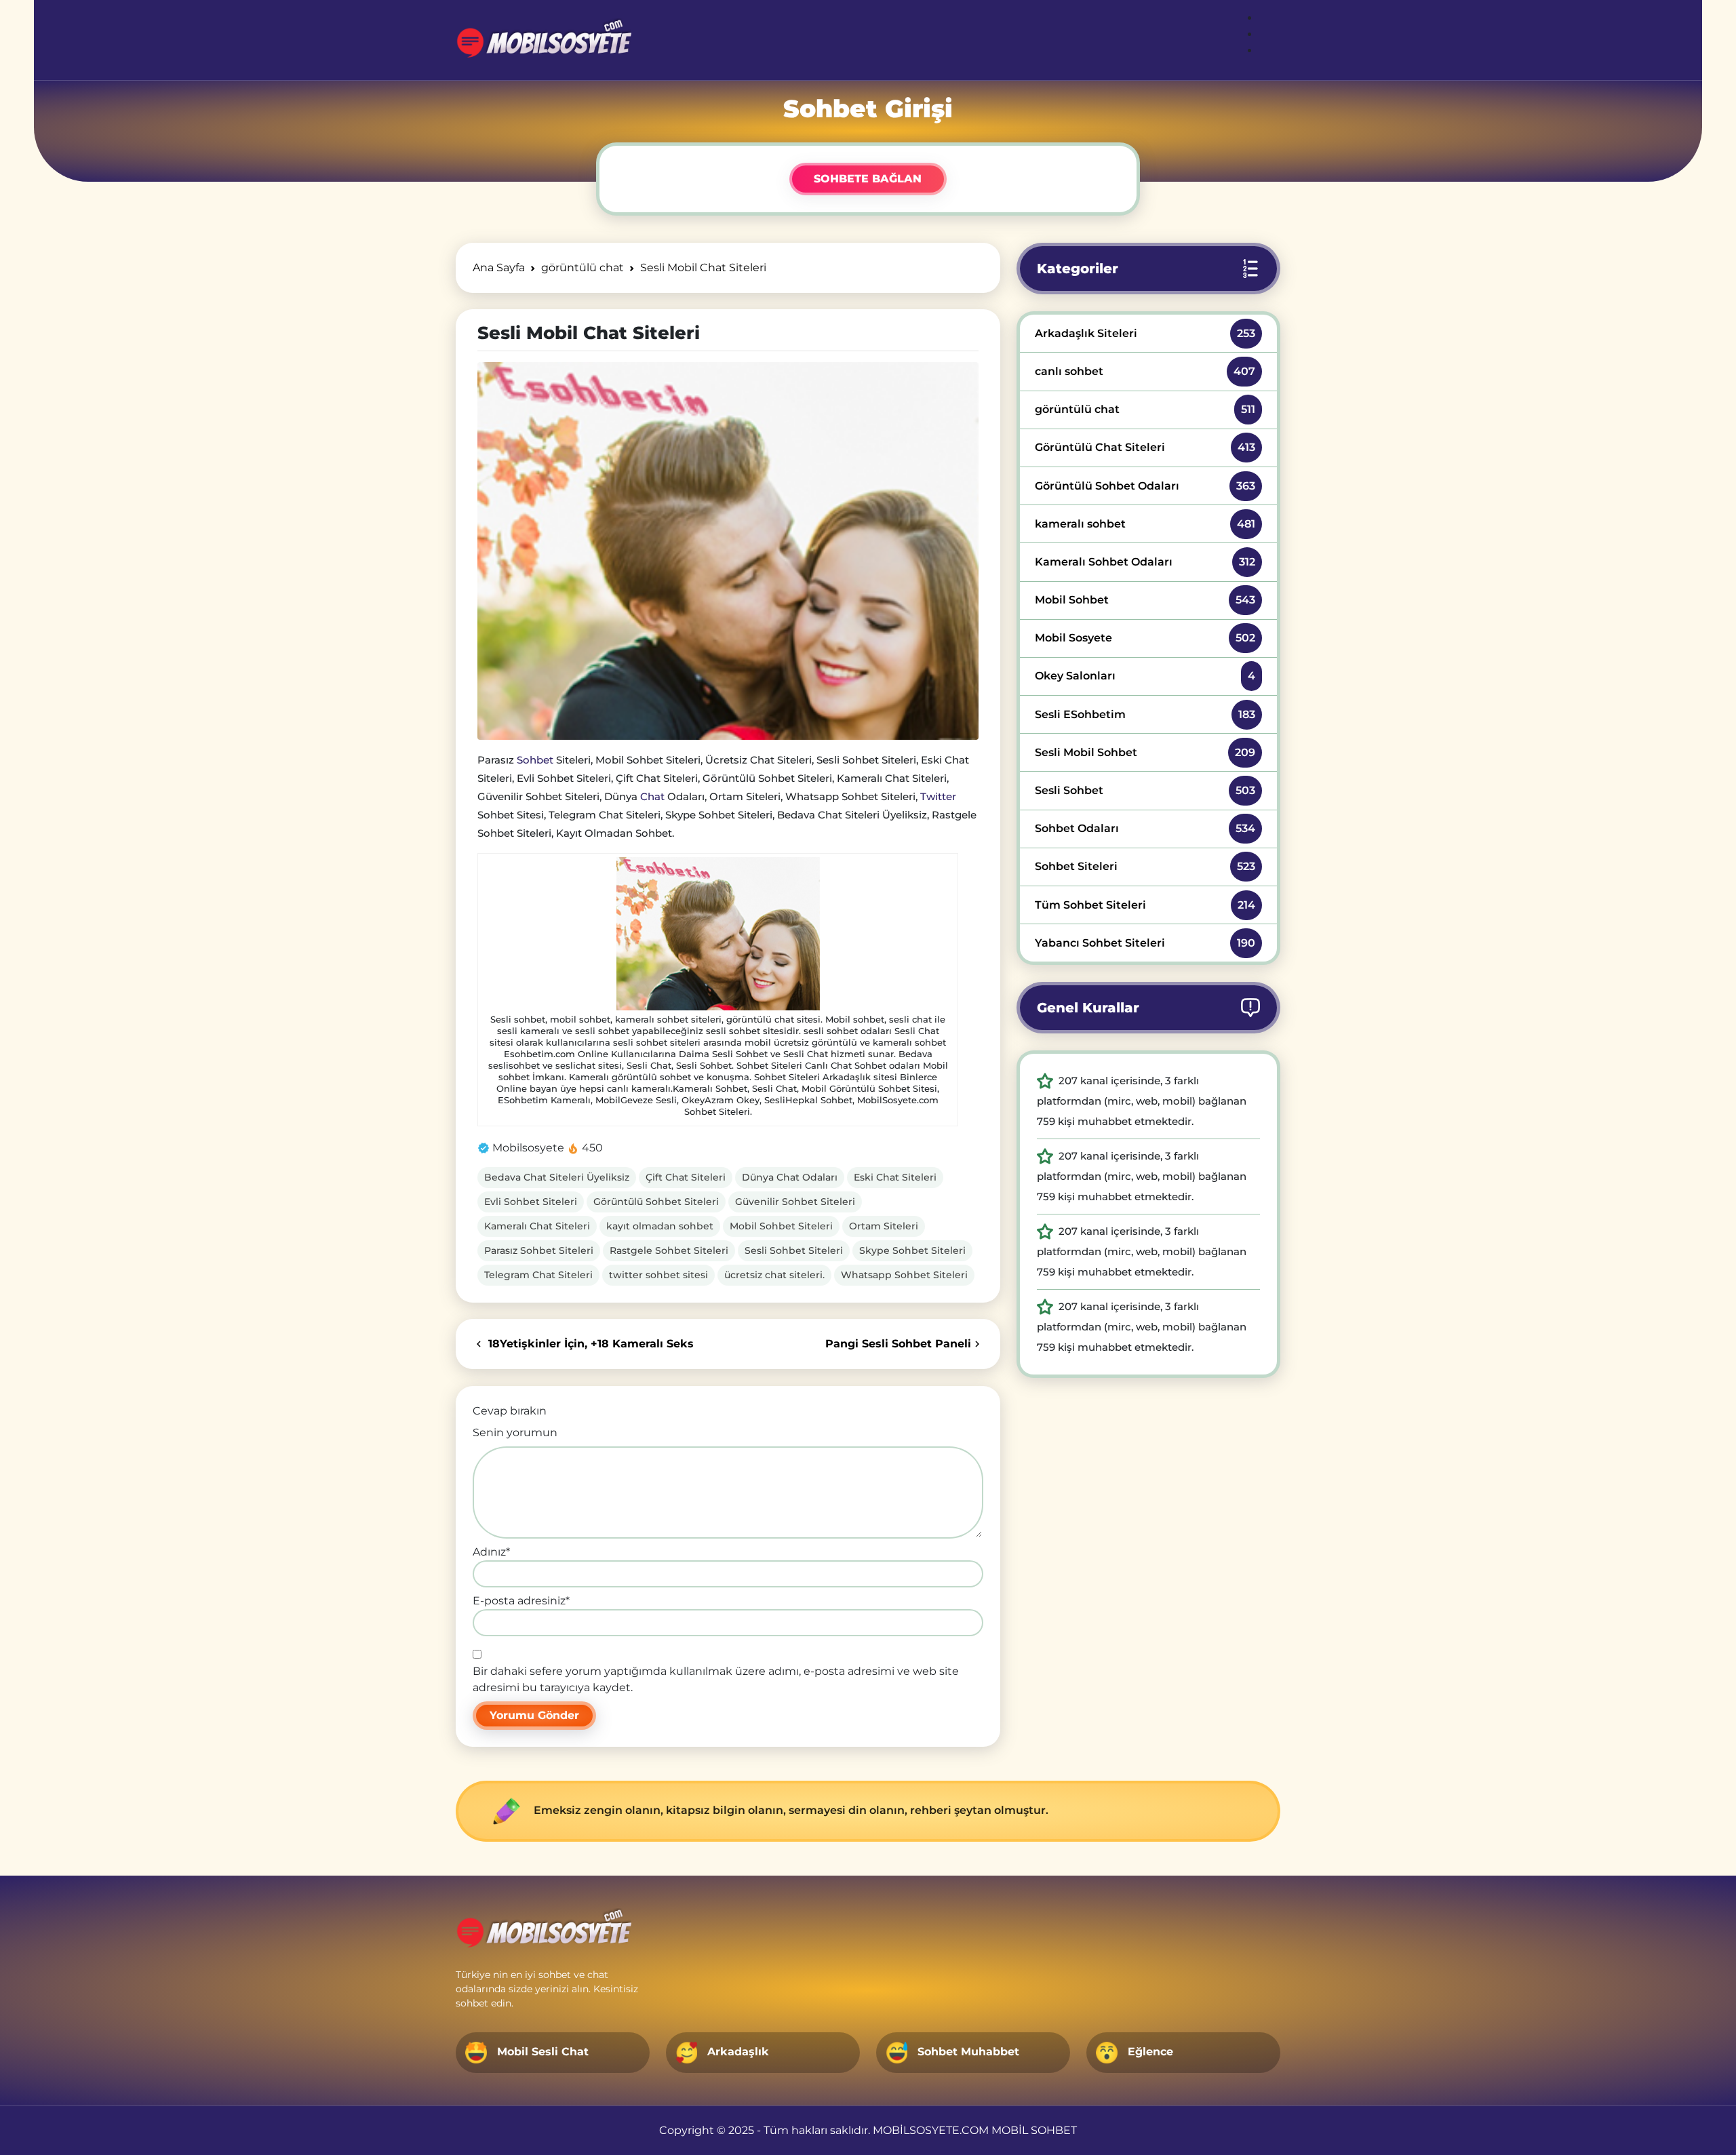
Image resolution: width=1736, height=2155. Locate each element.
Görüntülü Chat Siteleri (1145, 447)
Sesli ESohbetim (1145, 714)
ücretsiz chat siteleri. (774, 1275)
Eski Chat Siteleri (895, 1177)
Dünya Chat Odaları (790, 1177)
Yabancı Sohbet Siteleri (1145, 943)
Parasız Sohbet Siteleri (539, 1250)
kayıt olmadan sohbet (660, 1226)
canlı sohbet (1145, 371)
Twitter (938, 796)
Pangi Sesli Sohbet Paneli (898, 1344)
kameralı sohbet (1145, 524)
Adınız (491, 1552)
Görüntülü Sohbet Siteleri (656, 1202)
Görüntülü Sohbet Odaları (1145, 486)
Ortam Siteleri (884, 1226)
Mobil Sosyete (1145, 638)
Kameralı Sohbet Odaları (1145, 562)
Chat (652, 796)
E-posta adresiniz (521, 1601)
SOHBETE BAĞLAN (868, 179)
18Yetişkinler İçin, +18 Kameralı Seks (589, 1344)
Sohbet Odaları (1145, 828)
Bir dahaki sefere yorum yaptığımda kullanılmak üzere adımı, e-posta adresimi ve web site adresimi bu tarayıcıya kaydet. (716, 1679)
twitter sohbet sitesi (658, 1275)
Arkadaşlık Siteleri (1145, 333)
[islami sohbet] (544, 40)
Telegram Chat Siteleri (538, 1275)
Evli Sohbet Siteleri (531, 1202)
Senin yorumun (515, 1432)
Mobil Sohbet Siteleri (781, 1226)
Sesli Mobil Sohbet (1145, 752)
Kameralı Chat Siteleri (537, 1226)
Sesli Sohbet (1145, 790)
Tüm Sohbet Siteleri (1145, 905)
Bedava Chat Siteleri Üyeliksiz (557, 1177)
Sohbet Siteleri (1145, 866)
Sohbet (535, 760)
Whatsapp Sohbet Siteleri (904, 1275)
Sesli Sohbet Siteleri (794, 1250)
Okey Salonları (1145, 676)
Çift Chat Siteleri (686, 1177)
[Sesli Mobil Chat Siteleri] (728, 551)
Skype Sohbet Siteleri (912, 1250)
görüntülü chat (1145, 409)
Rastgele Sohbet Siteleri (669, 1250)
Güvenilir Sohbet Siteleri (795, 1202)
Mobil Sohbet (1145, 600)
